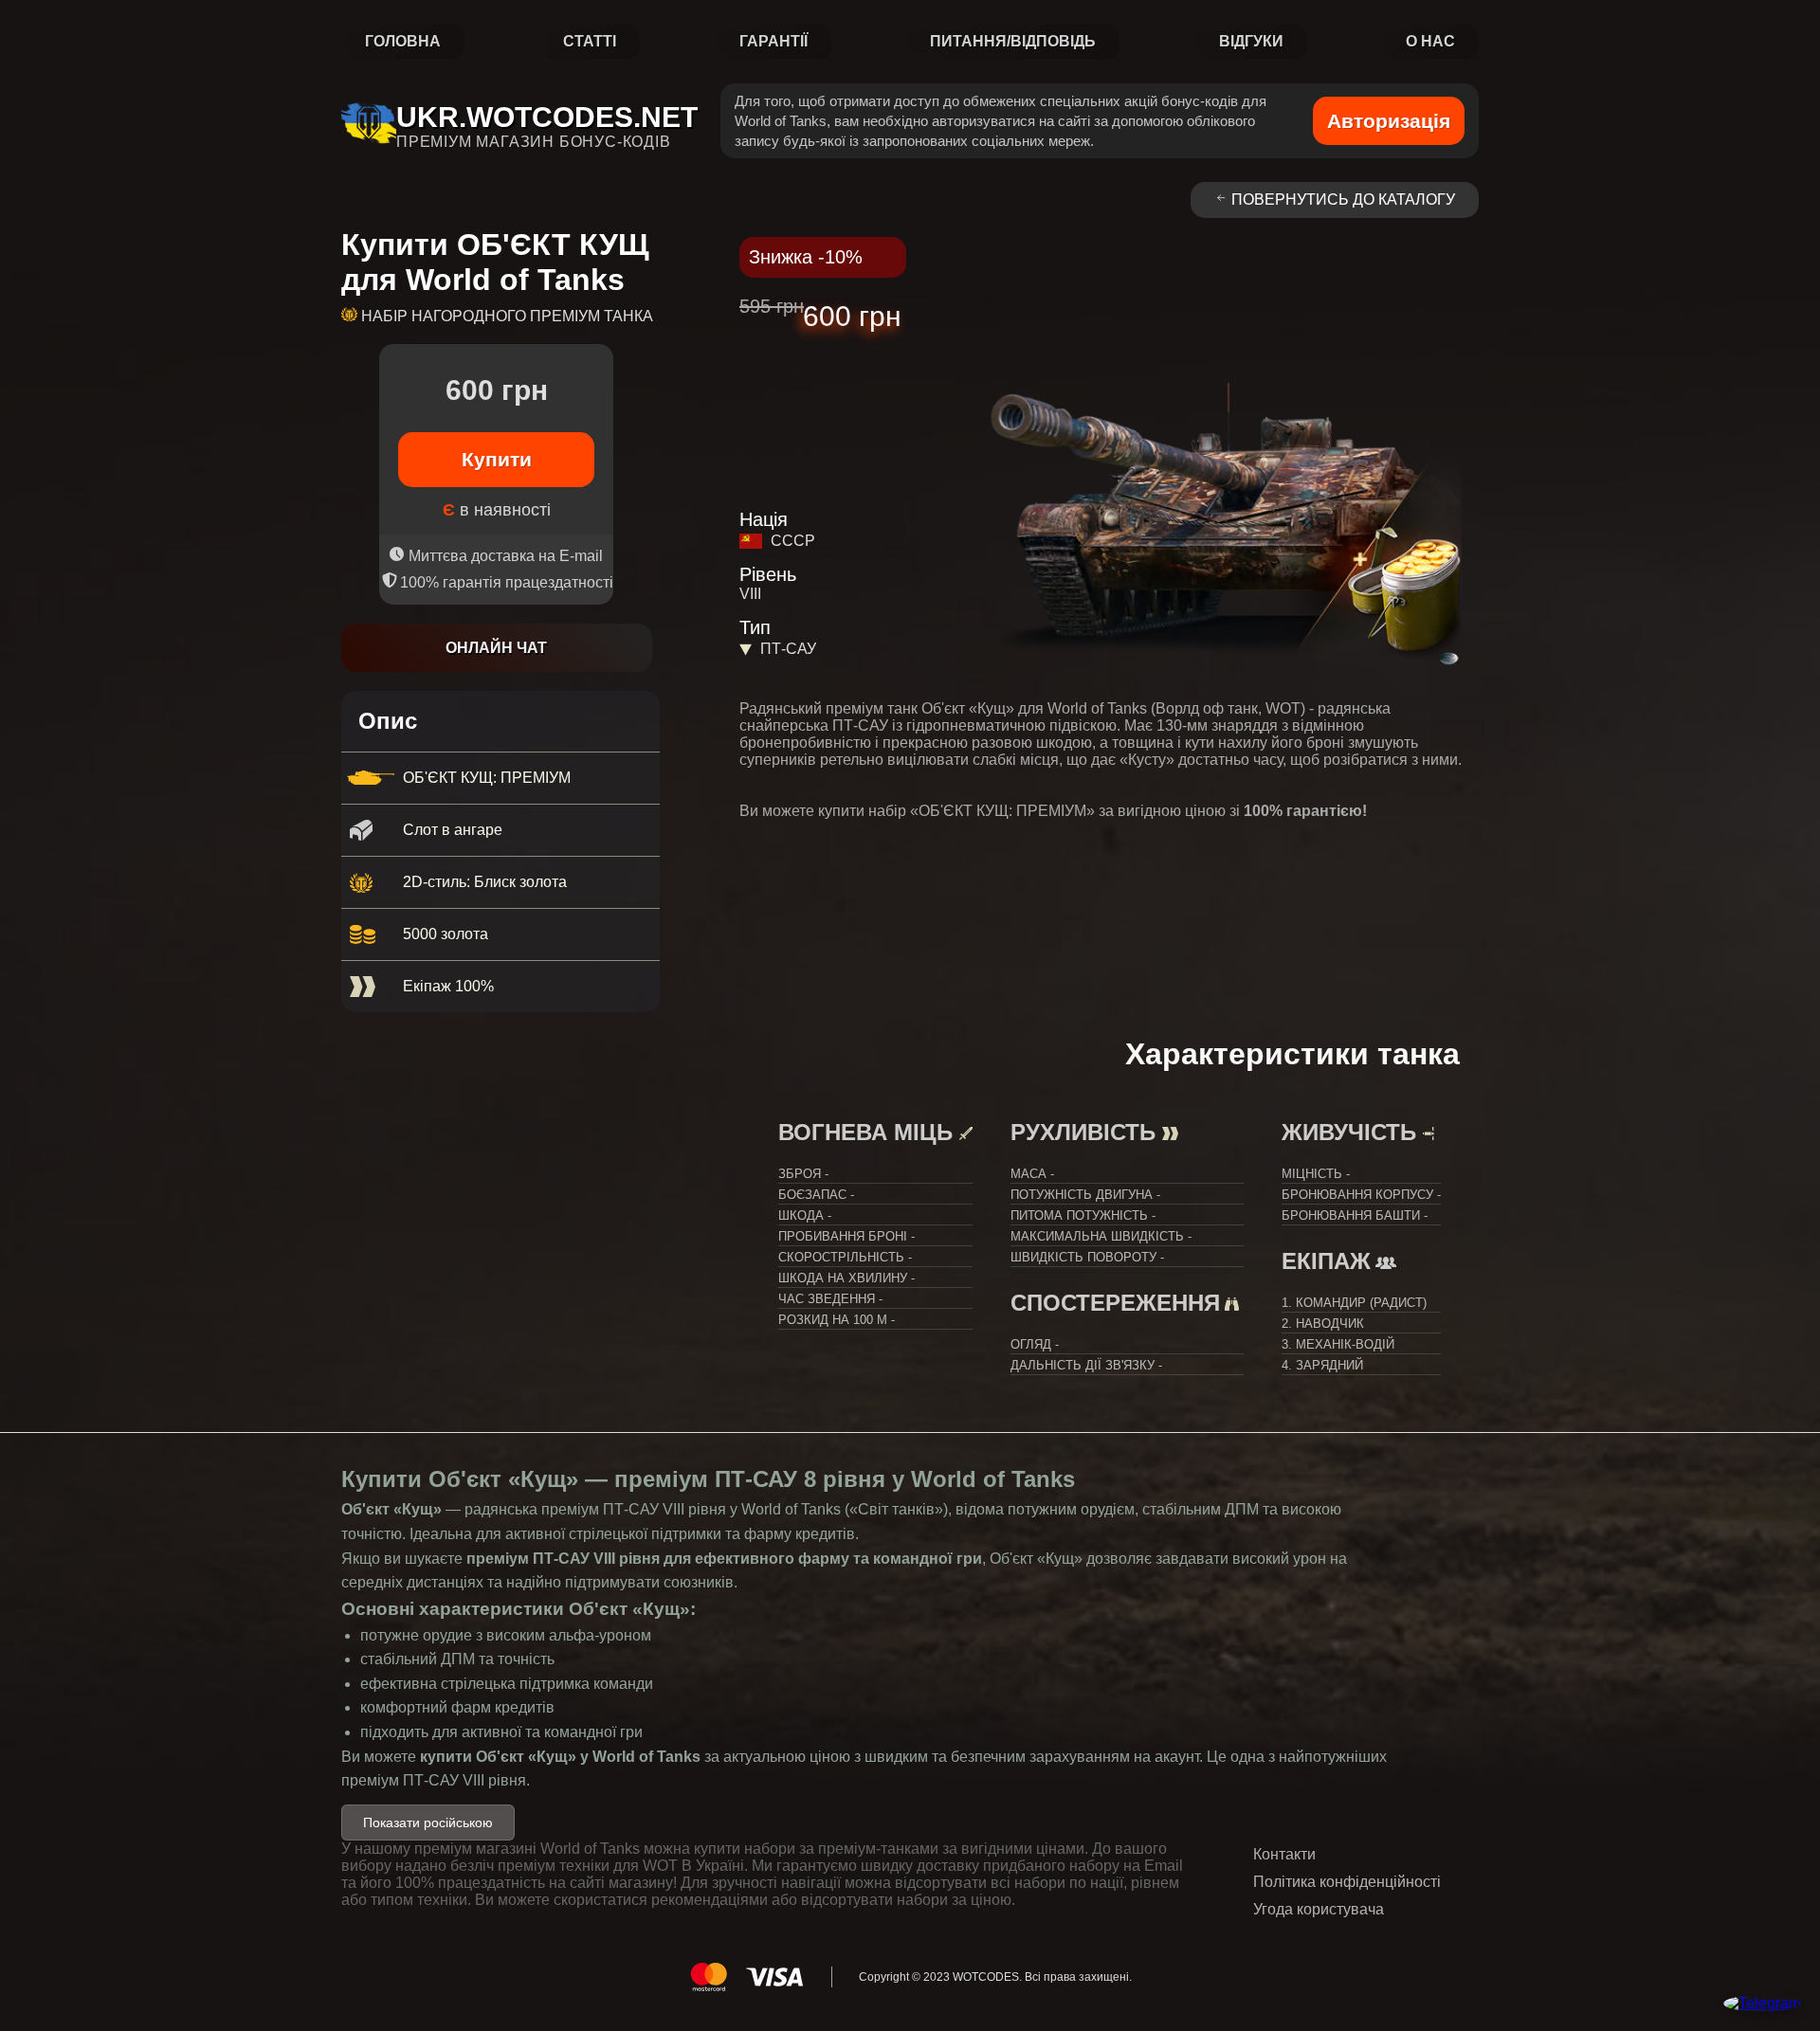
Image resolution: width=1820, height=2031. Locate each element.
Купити (497, 459)
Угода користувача (1319, 1909)
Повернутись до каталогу (1343, 199)
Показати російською (428, 1822)
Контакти (1284, 1854)
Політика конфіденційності (1347, 1882)
